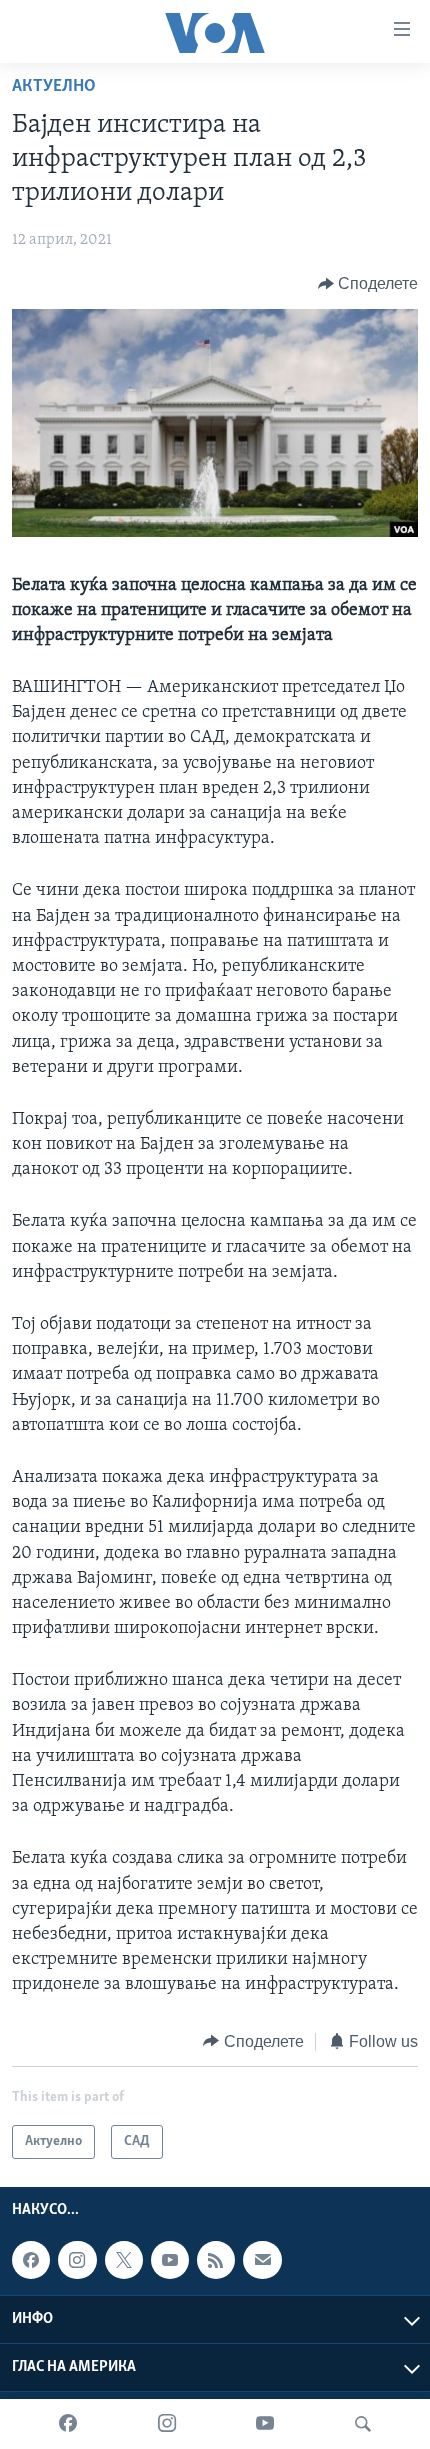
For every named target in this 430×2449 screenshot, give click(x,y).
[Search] (363, 2424)
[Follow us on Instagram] (77, 2260)
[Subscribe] (262, 2260)
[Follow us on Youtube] (170, 2260)
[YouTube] (265, 2424)
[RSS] (216, 2260)
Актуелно (54, 87)
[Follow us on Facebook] (31, 2260)
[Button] (368, 284)
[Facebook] (68, 2424)
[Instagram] (167, 2424)
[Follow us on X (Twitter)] (124, 2260)
